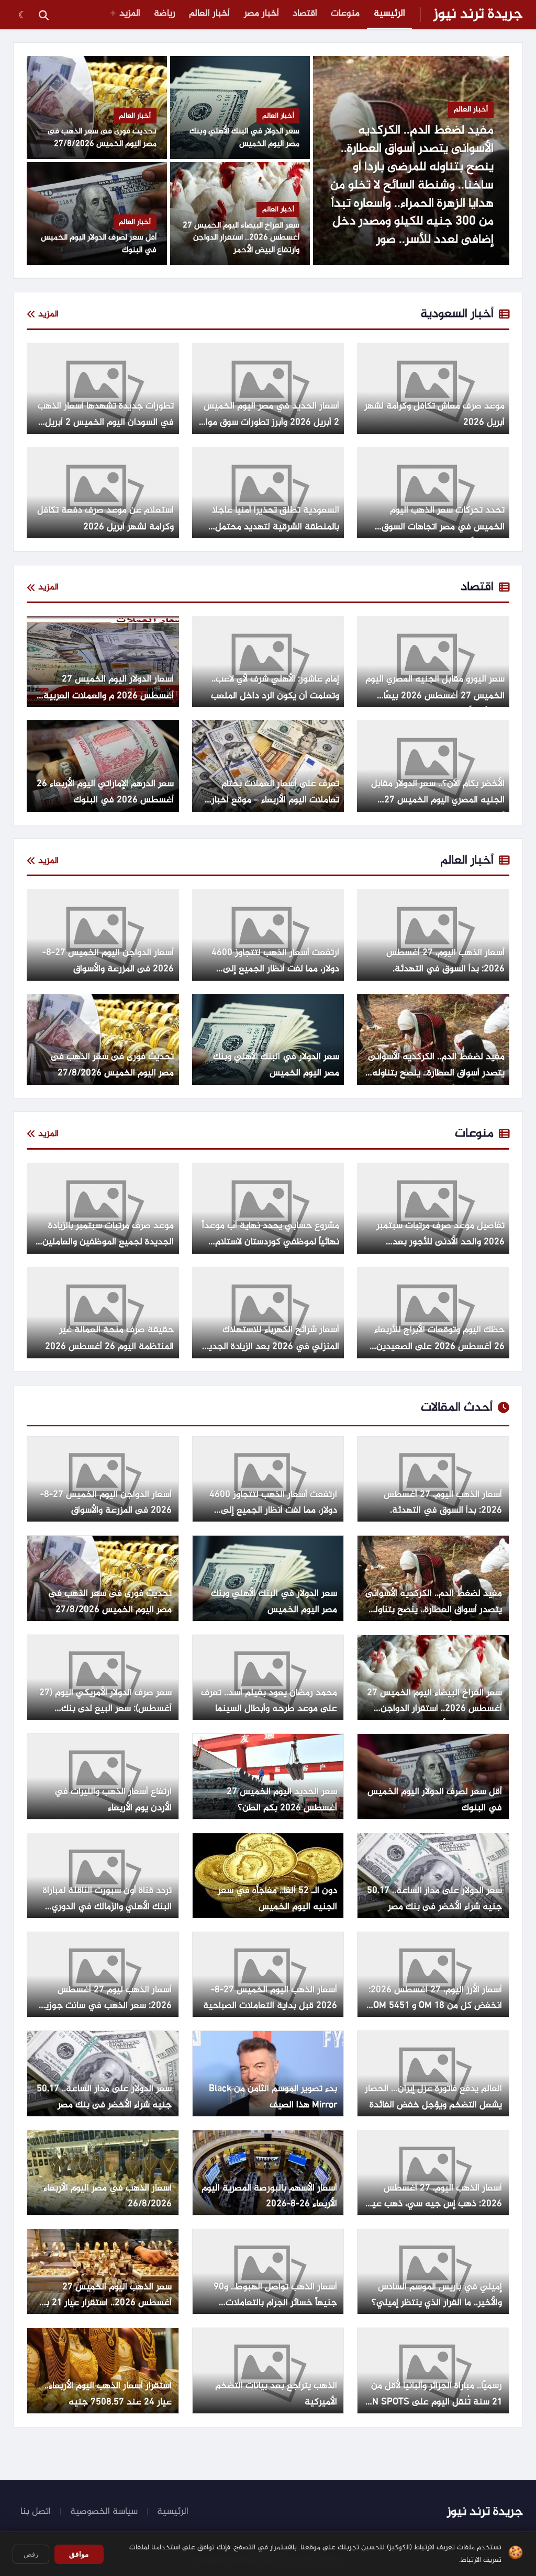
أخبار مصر (261, 14)
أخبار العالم (209, 14)
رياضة (165, 14)
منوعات (345, 14)
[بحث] (43, 15)
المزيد (130, 14)
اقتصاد (305, 14)
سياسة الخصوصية (104, 2512)
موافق (79, 2554)
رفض (31, 2554)
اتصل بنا (36, 2512)
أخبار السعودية (457, 314)
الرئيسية (389, 14)
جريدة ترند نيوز (478, 15)
